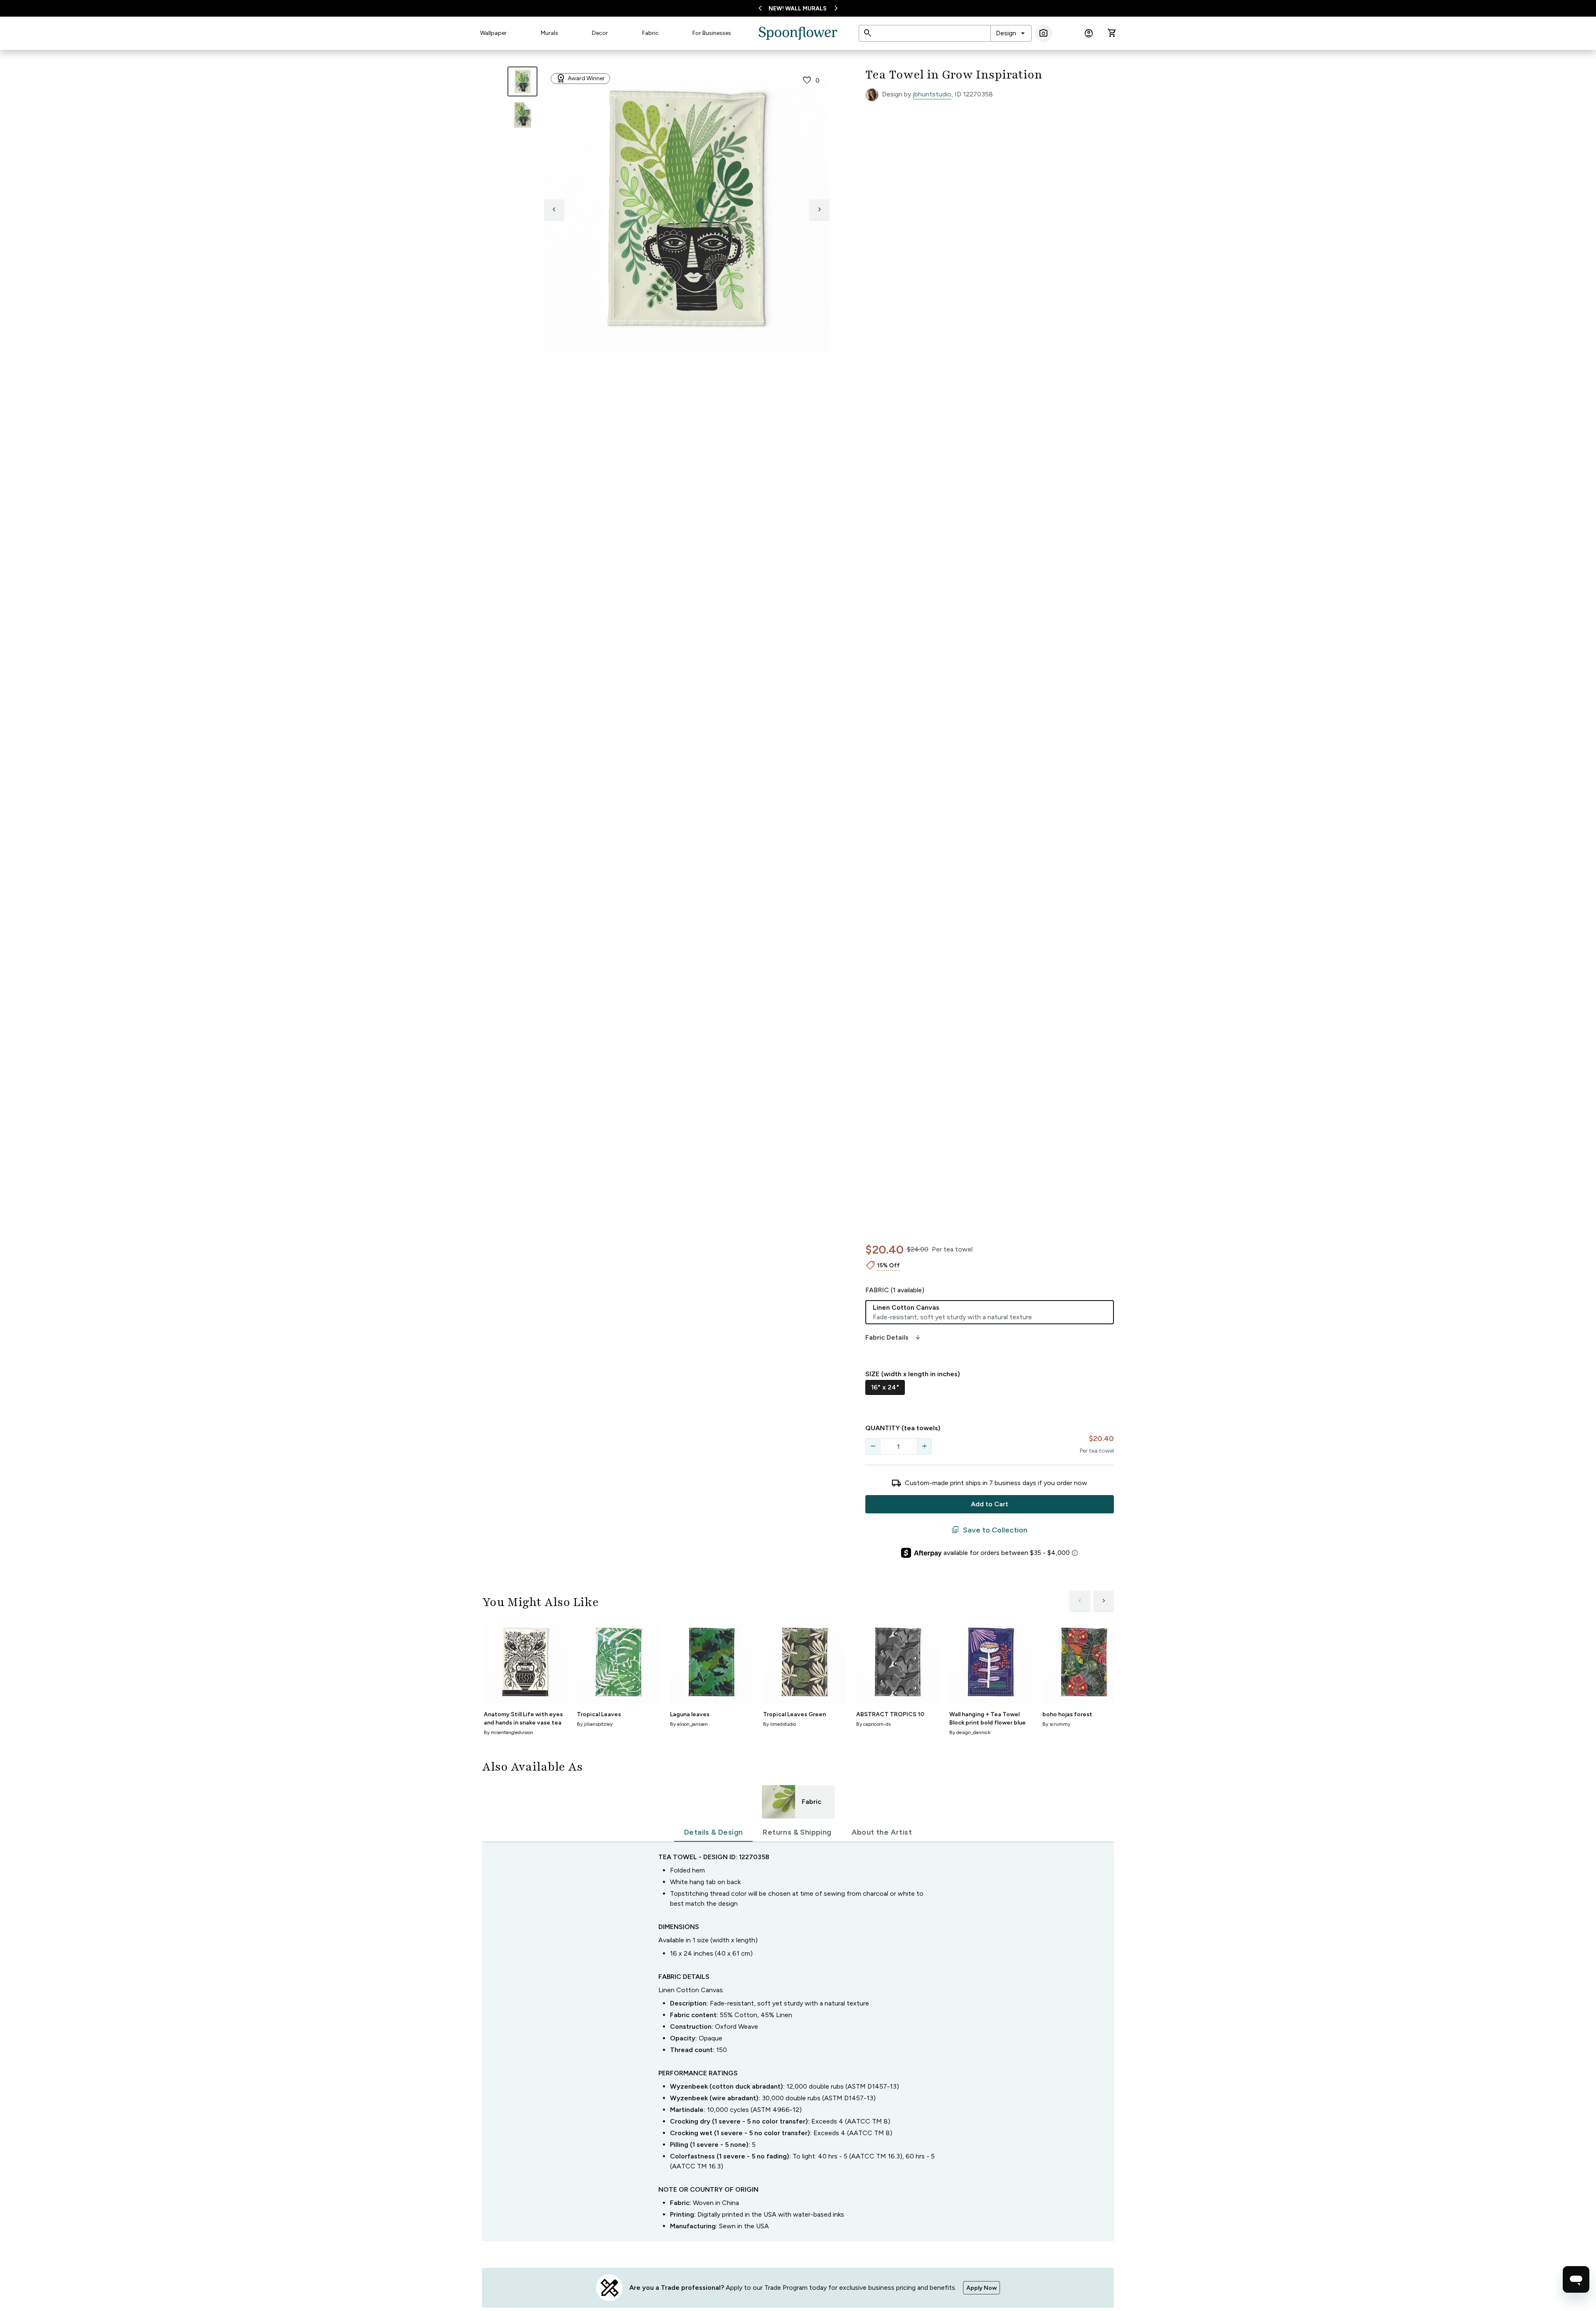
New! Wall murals (798, 9)
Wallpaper (493, 33)
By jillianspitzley (595, 1724)
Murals (549, 33)
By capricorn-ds (873, 1724)
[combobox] (1011, 33)
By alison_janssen (689, 1724)
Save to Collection (989, 1530)
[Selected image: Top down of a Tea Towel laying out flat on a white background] (522, 81)
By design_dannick (970, 1732)
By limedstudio (780, 1724)
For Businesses (712, 33)
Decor (600, 33)
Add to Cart (990, 1504)
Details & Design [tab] (713, 1832)
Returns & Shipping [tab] (797, 1832)
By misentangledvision (509, 1732)
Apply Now (981, 2288)
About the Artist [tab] (882, 1832)
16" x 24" (885, 1387)
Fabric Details (894, 1338)
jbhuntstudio (932, 94)
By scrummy (1056, 1724)
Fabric (650, 33)
